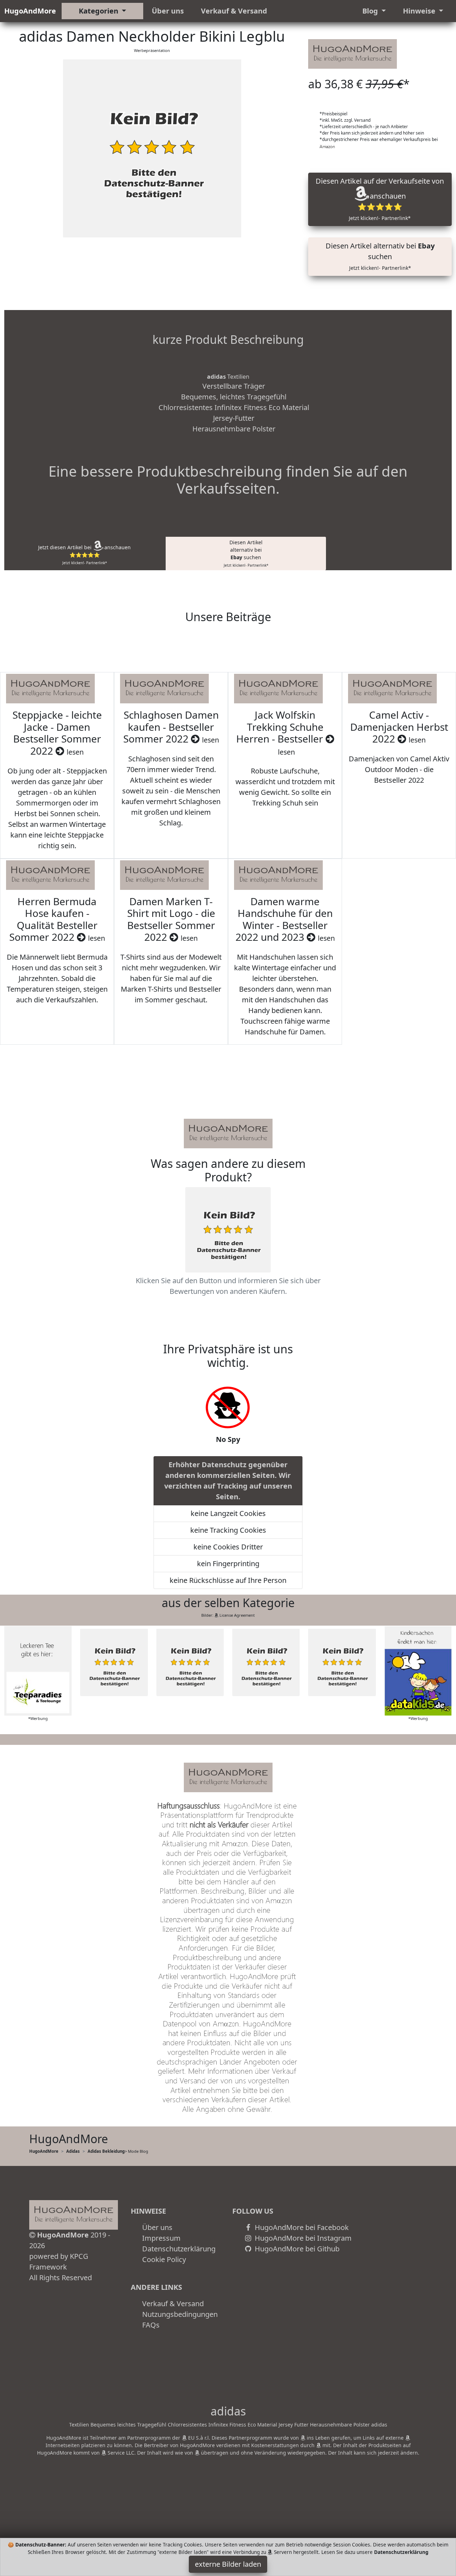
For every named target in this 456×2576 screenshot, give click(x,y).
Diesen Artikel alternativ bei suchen (380, 256)
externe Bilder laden (228, 2564)
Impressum (161, 2238)
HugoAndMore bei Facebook (301, 2227)
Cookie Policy (164, 2259)
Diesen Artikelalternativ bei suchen (246, 553)
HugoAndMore (30, 11)
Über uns (168, 11)
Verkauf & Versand (234, 11)
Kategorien (99, 11)
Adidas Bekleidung (106, 2151)
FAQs (151, 2325)
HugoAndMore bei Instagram (302, 2238)
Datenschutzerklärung (179, 2249)
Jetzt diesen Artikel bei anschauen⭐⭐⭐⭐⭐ (84, 555)
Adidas (73, 2151)
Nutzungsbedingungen (180, 2314)
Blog (371, 11)
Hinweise (420, 11)
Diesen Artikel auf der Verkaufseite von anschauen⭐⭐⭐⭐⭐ (380, 199)
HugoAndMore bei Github (296, 2249)
